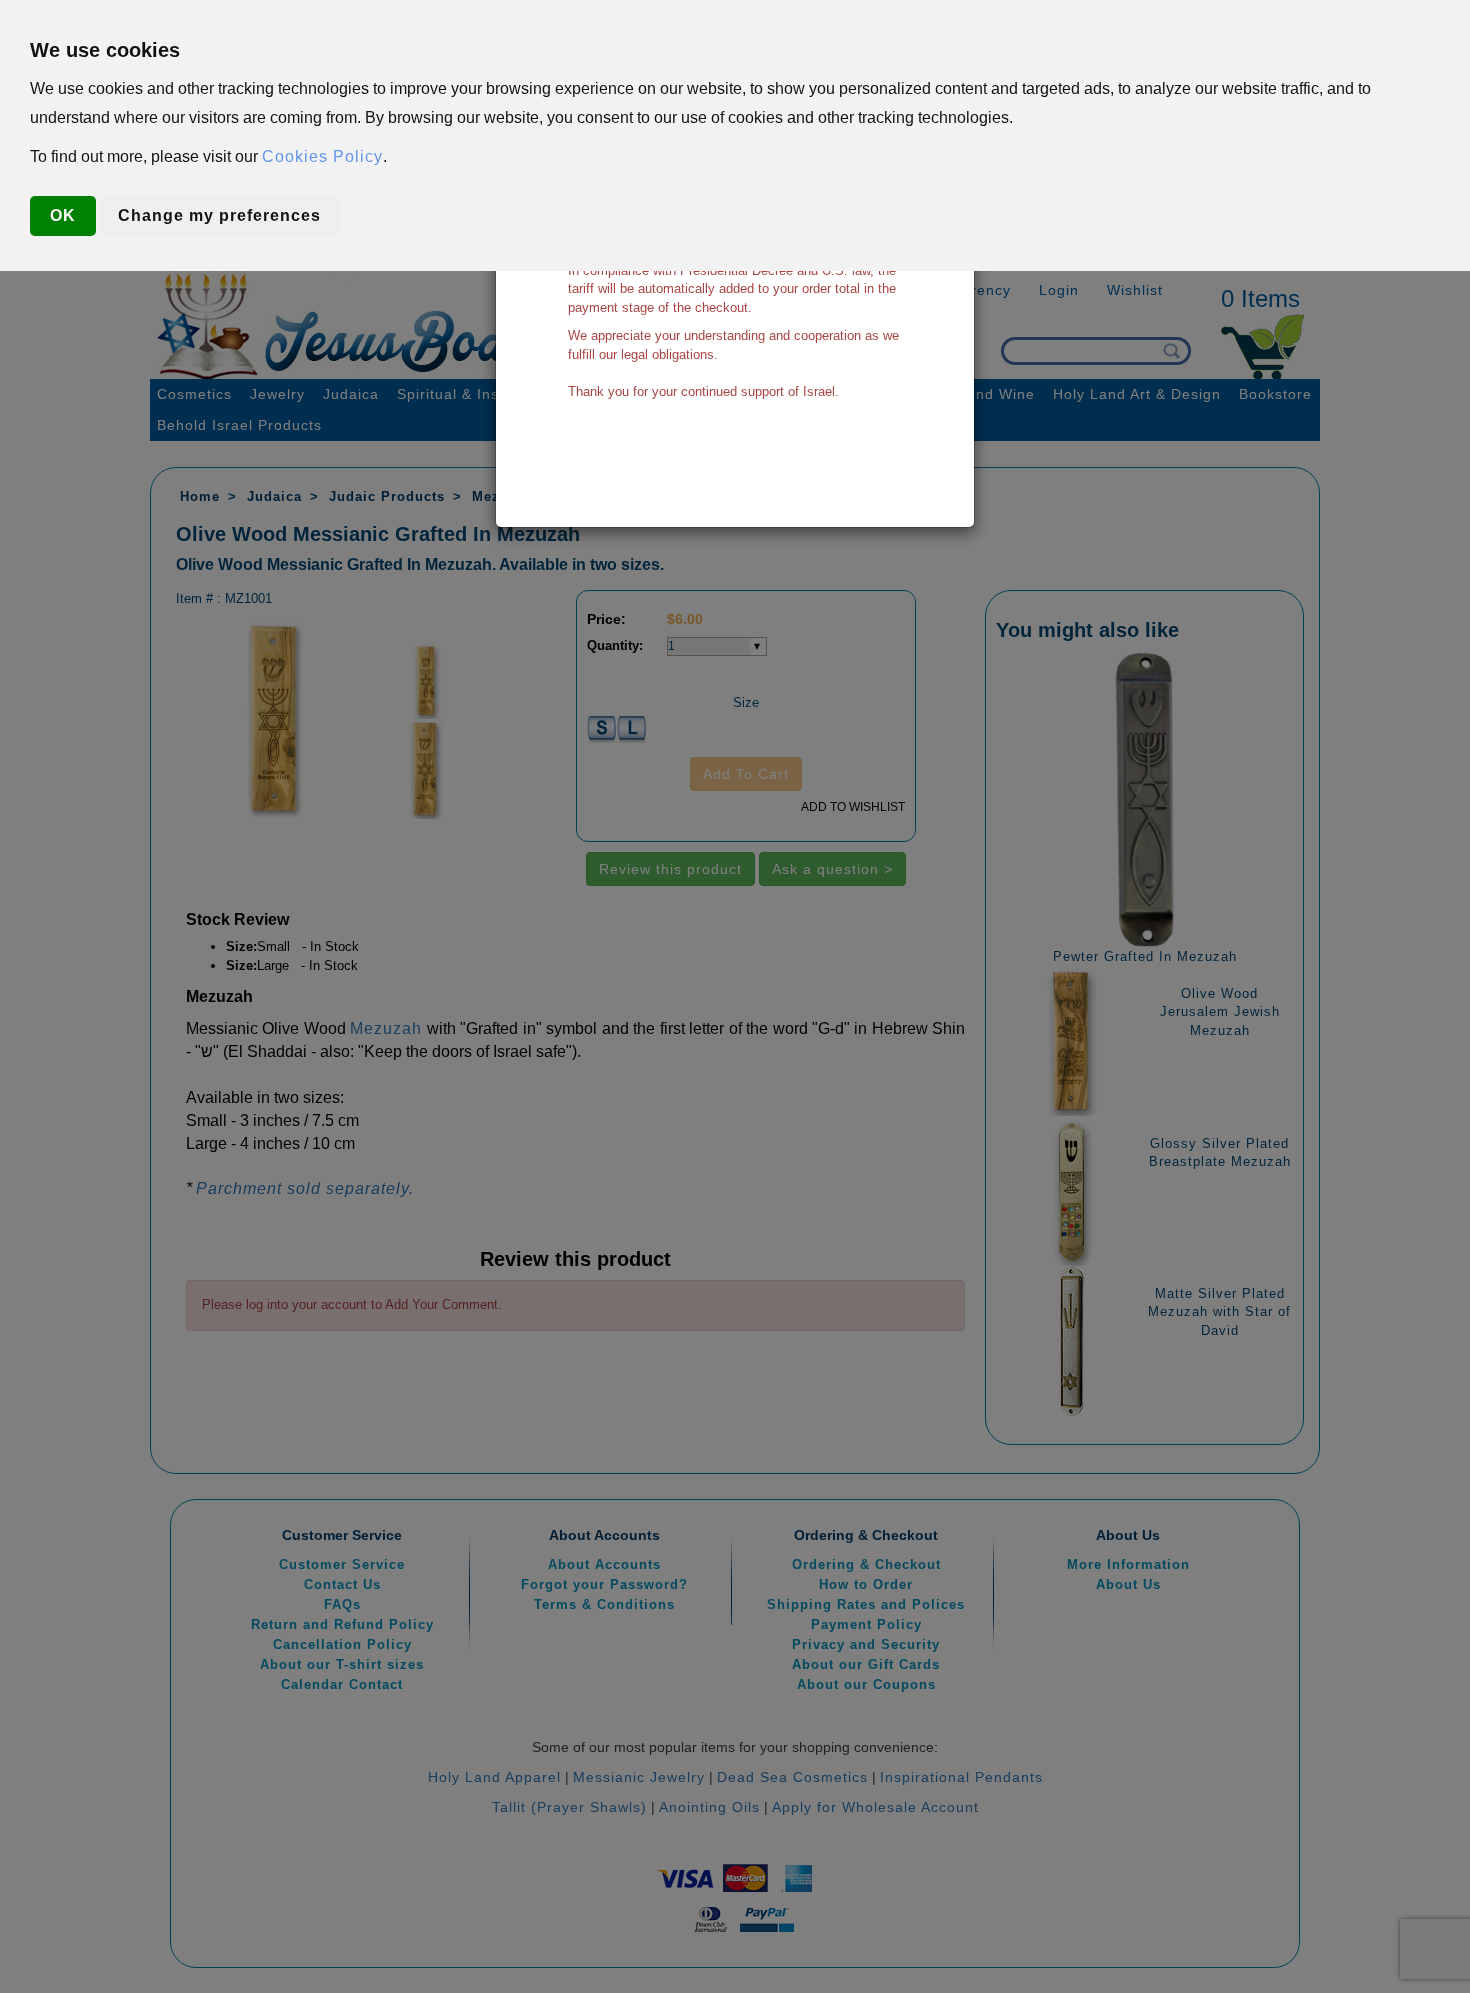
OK (63, 215)
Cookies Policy (322, 156)
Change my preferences (219, 215)
